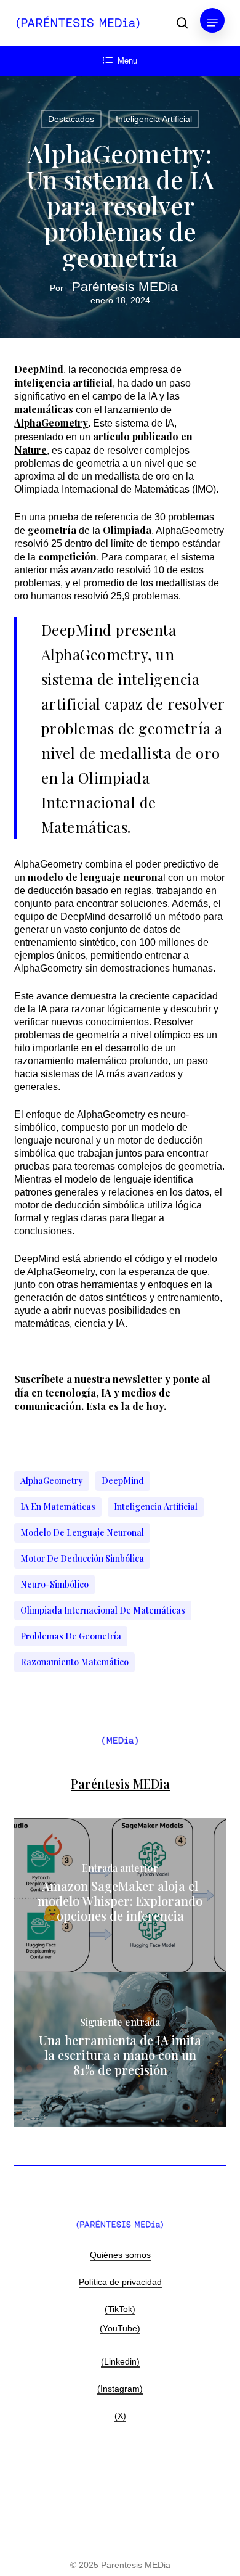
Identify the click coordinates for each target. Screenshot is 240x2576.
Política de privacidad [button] (120, 2282)
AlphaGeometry (52, 1481)
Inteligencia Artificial (154, 119)
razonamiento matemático (74, 1662)
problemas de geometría (71, 1636)
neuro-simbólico (54, 1584)
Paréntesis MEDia (125, 286)
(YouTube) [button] (120, 2328)
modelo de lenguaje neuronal (82, 1532)
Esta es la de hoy (125, 1406)
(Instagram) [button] (120, 2389)
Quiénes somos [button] (120, 2255)
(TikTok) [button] (120, 2309)
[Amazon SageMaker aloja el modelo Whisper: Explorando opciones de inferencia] (120, 1895)
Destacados (71, 119)
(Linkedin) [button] (120, 2361)
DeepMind (123, 1481)
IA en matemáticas (58, 1507)
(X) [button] (120, 2416)
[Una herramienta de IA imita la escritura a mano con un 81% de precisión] (120, 2049)
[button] (212, 23)
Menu (127, 61)
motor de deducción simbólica (82, 1558)
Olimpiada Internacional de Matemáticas (103, 1610)
